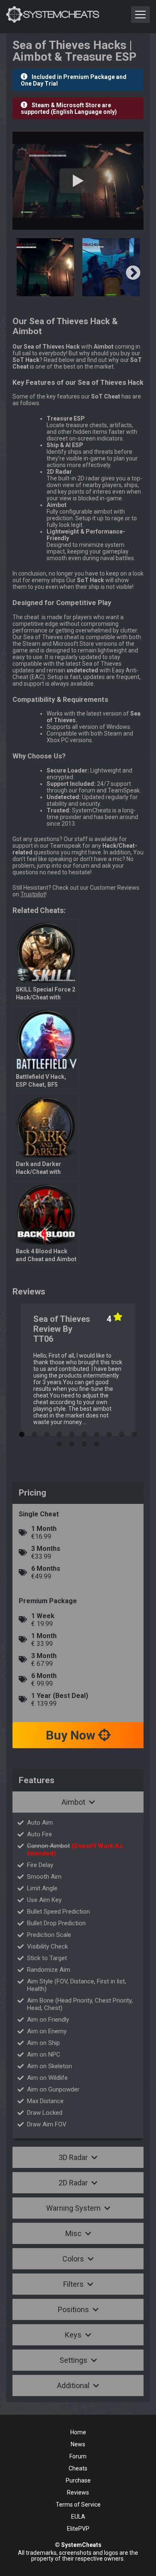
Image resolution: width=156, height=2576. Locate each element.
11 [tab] (59, 1442)
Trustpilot (33, 894)
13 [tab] (84, 1442)
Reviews (78, 2492)
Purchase (78, 2480)
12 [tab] (72, 1442)
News (78, 2444)
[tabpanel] (78, 1370)
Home (78, 2432)
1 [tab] (22, 1432)
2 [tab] (35, 1432)
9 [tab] (122, 1432)
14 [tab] (97, 1442)
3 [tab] (47, 1432)
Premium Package (48, 1601)
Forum (78, 2456)
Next (133, 273)
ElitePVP (78, 2529)
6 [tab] (84, 1432)
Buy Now (72, 1735)
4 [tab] (59, 1432)
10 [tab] (134, 1432)
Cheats (78, 2468)
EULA (78, 2517)
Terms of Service (78, 2505)
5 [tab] (72, 1432)
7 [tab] (97, 1432)
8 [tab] (109, 1432)
